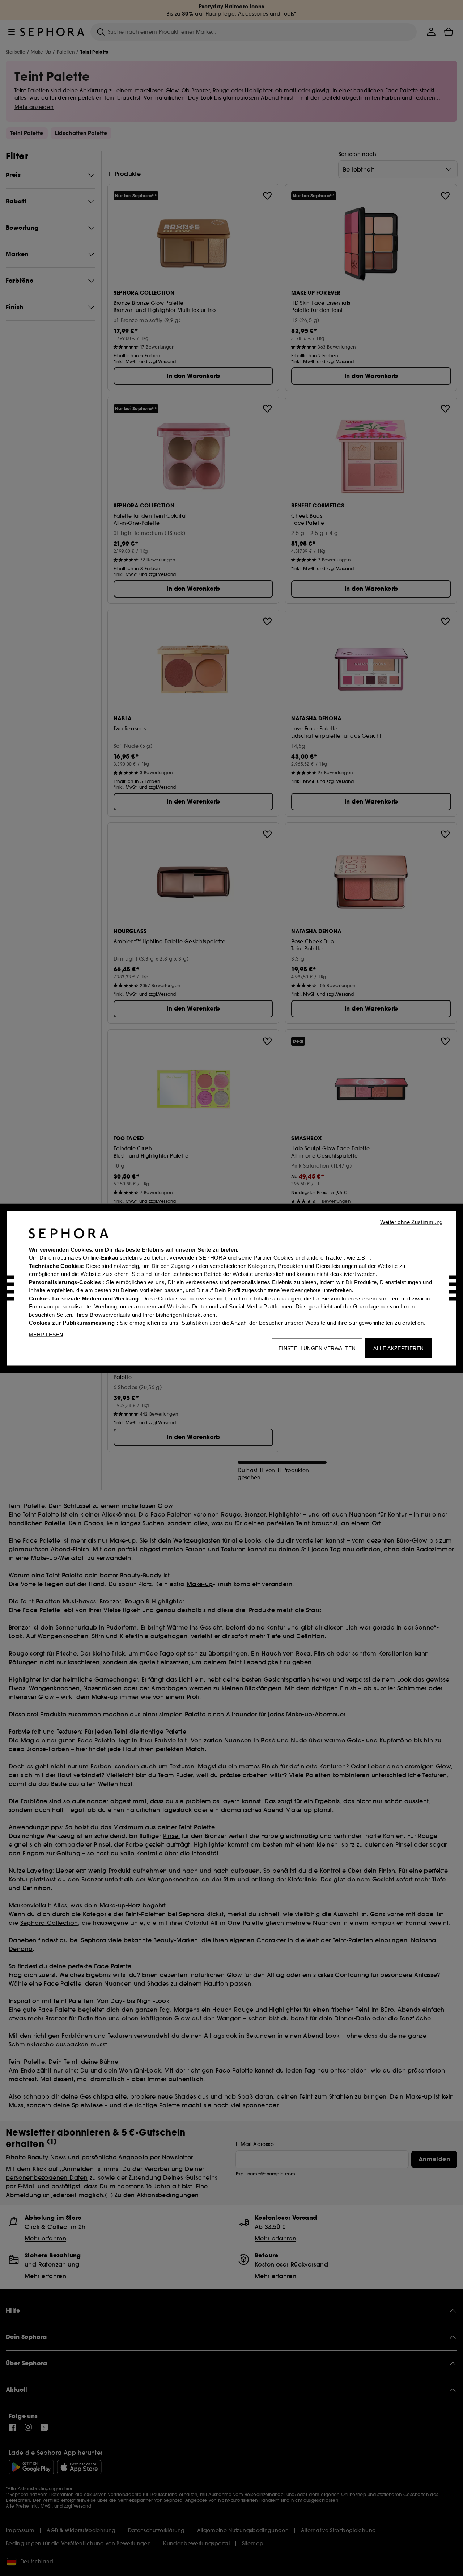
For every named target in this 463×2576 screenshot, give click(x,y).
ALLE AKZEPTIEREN (398, 1348)
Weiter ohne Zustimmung (411, 1222)
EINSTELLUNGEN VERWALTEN (317, 1348)
